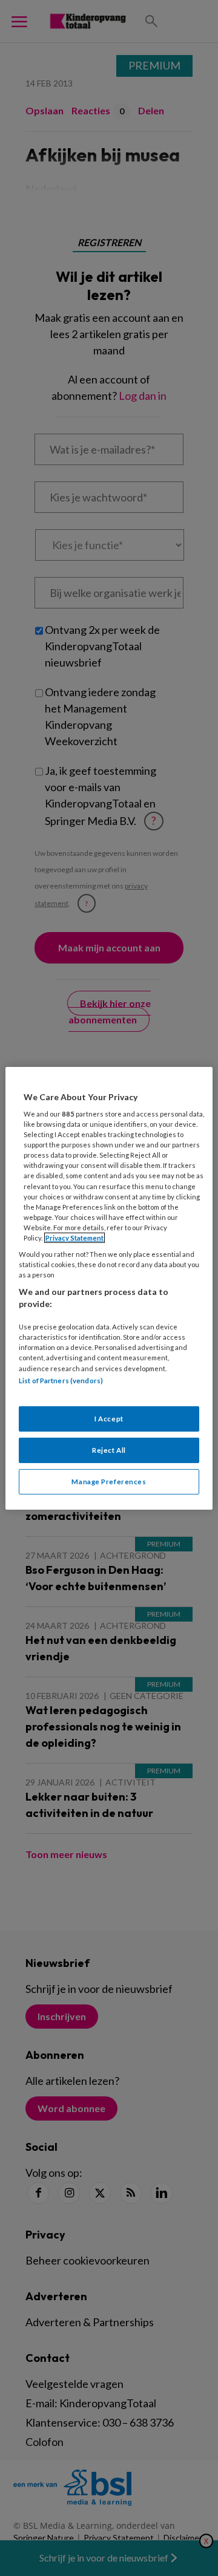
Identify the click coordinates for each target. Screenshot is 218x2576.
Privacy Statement (74, 1238)
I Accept (109, 1419)
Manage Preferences (109, 1482)
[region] (109, 1288)
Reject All (109, 1450)
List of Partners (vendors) (61, 1380)
